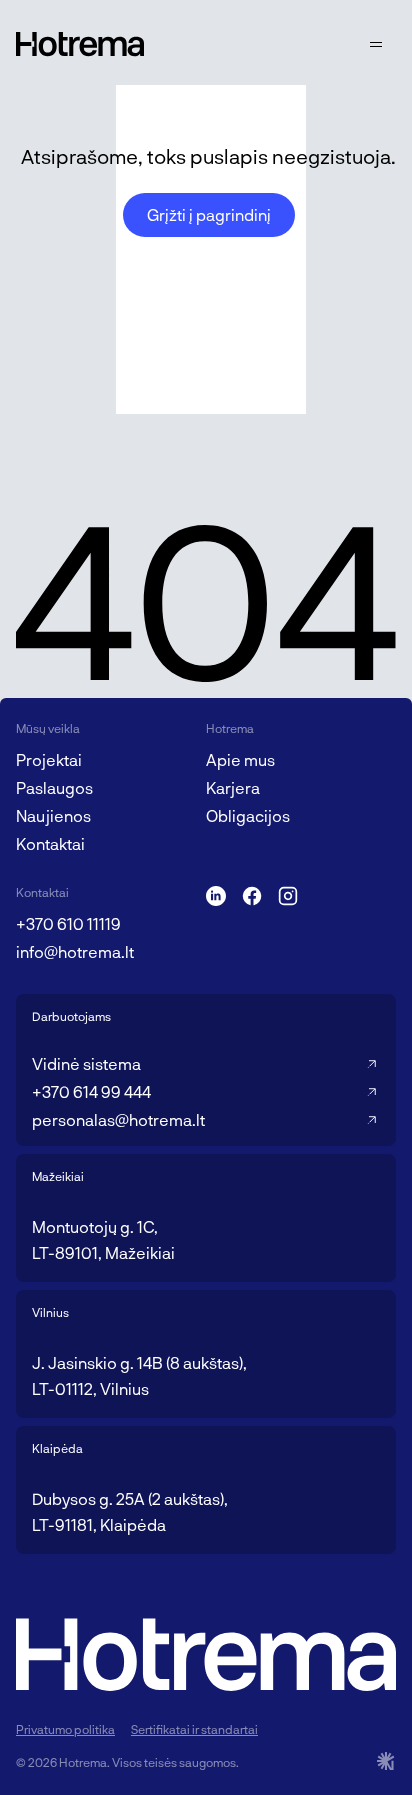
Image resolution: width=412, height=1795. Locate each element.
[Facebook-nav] (252, 896)
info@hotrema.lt (75, 951)
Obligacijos (248, 815)
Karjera (233, 787)
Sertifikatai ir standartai (194, 1729)
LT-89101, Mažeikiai (103, 1252)
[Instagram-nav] (288, 896)
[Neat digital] (386, 1761)
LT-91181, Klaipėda (99, 1524)
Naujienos (53, 815)
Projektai (49, 759)
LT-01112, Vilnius (90, 1388)
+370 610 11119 (68, 923)
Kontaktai (50, 843)
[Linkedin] (216, 896)
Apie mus (240, 759)
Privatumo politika (65, 1729)
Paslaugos (54, 787)
